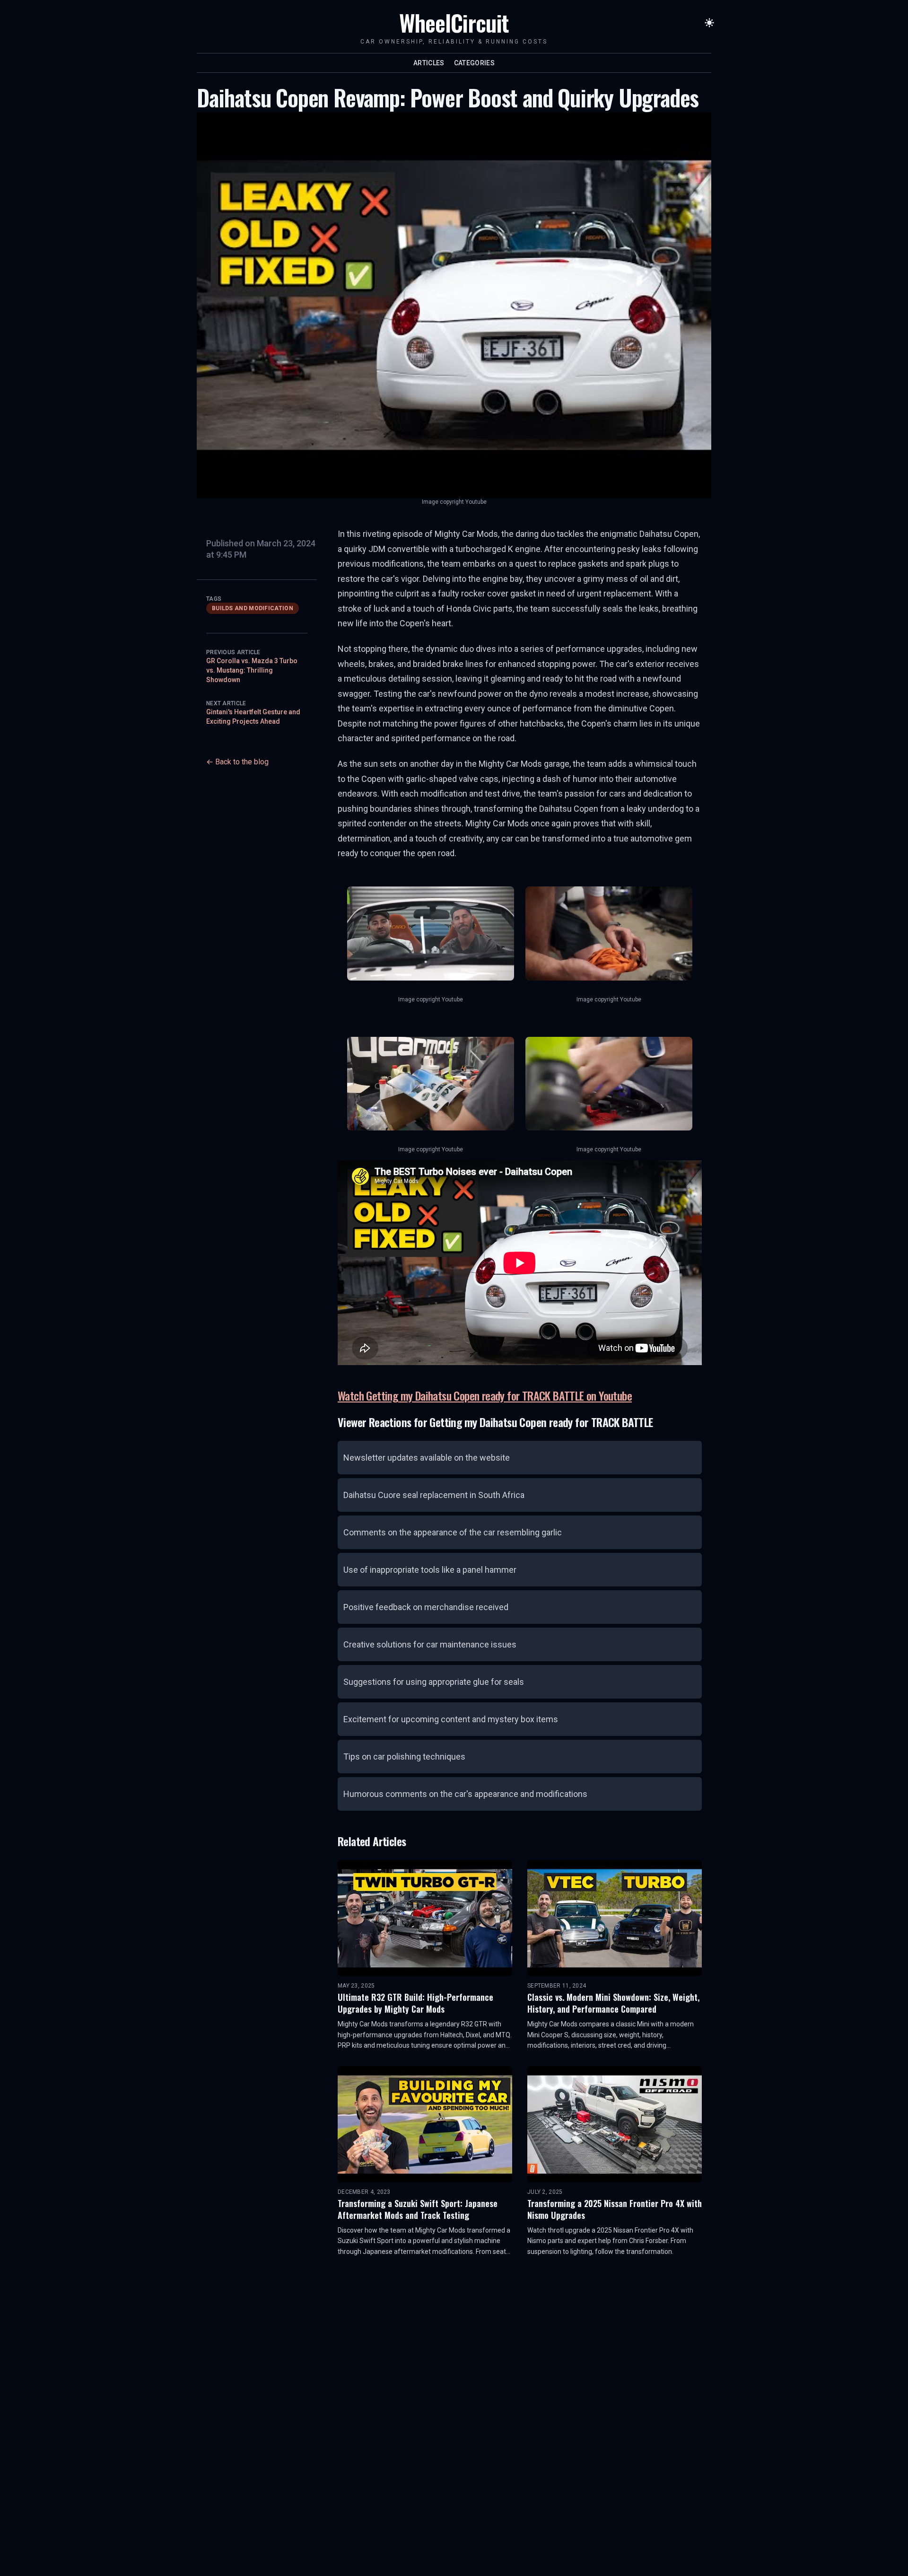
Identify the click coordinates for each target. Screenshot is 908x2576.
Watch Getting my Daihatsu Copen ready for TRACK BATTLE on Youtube (485, 1395)
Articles (429, 63)
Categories (475, 63)
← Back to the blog (237, 762)
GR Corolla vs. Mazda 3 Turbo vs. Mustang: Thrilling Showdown (252, 670)
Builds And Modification (253, 608)
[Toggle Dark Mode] (709, 23)
